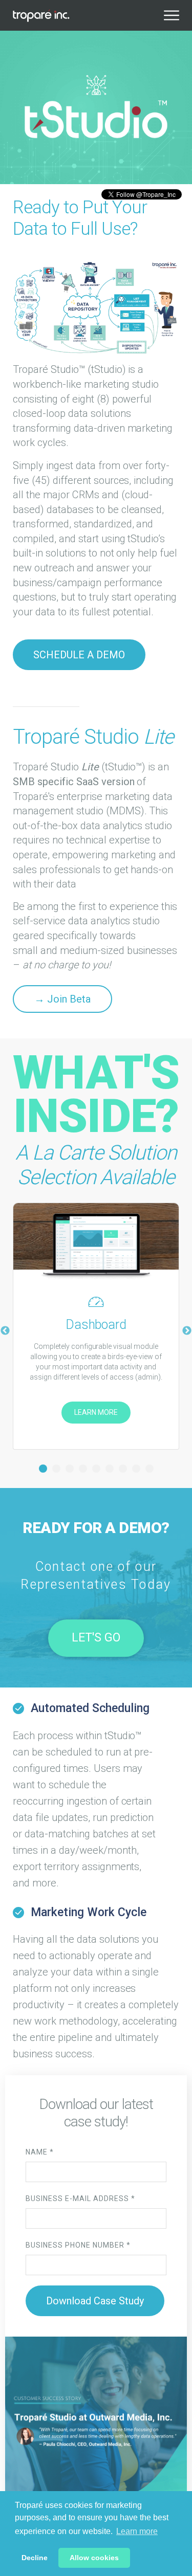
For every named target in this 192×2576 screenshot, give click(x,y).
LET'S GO (96, 1638)
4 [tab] (83, 1469)
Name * (40, 2152)
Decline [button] (35, 2558)
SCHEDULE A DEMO (79, 655)
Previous (5, 1331)
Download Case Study (95, 2301)
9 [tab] (150, 1469)
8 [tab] (136, 1469)
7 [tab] (123, 1469)
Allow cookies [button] (94, 2558)
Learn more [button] (137, 2531)
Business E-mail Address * (80, 2199)
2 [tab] (56, 1469)
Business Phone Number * (78, 2245)
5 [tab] (96, 1469)
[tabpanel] (96, 1326)
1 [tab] (43, 1469)
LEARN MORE (96, 1412)
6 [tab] (110, 1469)
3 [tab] (70, 1469)
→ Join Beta (62, 999)
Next (187, 1331)
